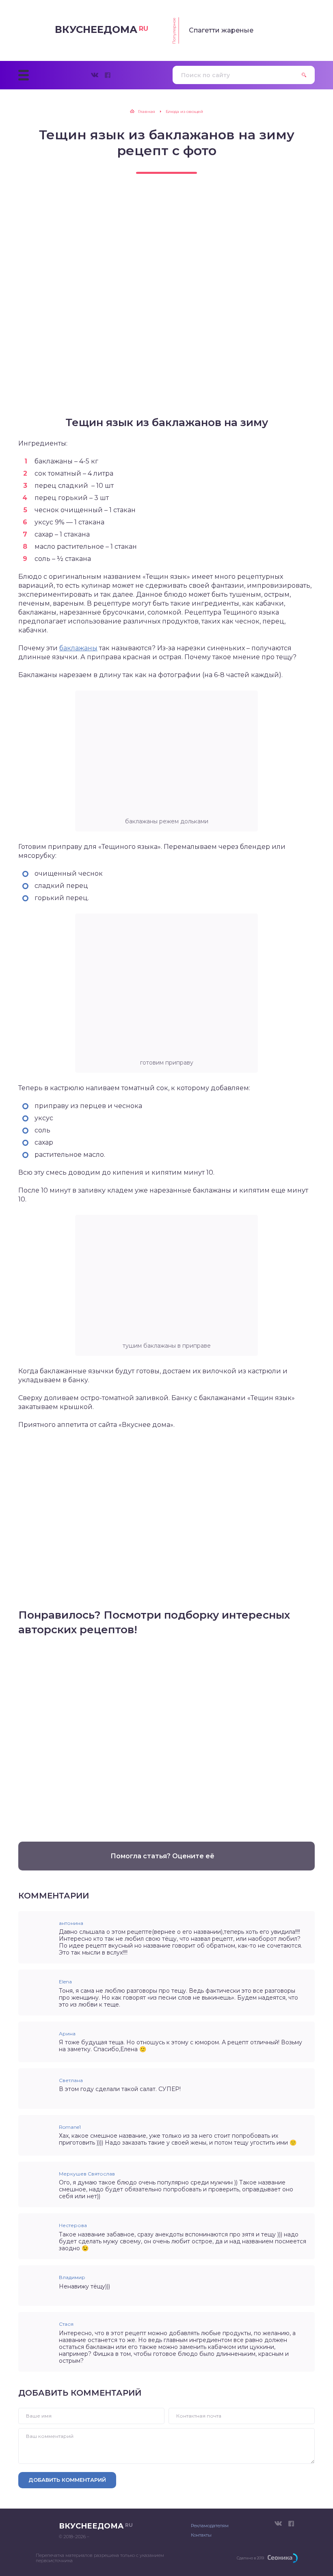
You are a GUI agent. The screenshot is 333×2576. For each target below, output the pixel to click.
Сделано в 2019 (250, 2558)
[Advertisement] (166, 1735)
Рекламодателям (210, 2526)
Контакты (201, 2535)
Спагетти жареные (221, 30)
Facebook (108, 75)
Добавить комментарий (67, 2480)
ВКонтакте (95, 75)
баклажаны (78, 648)
